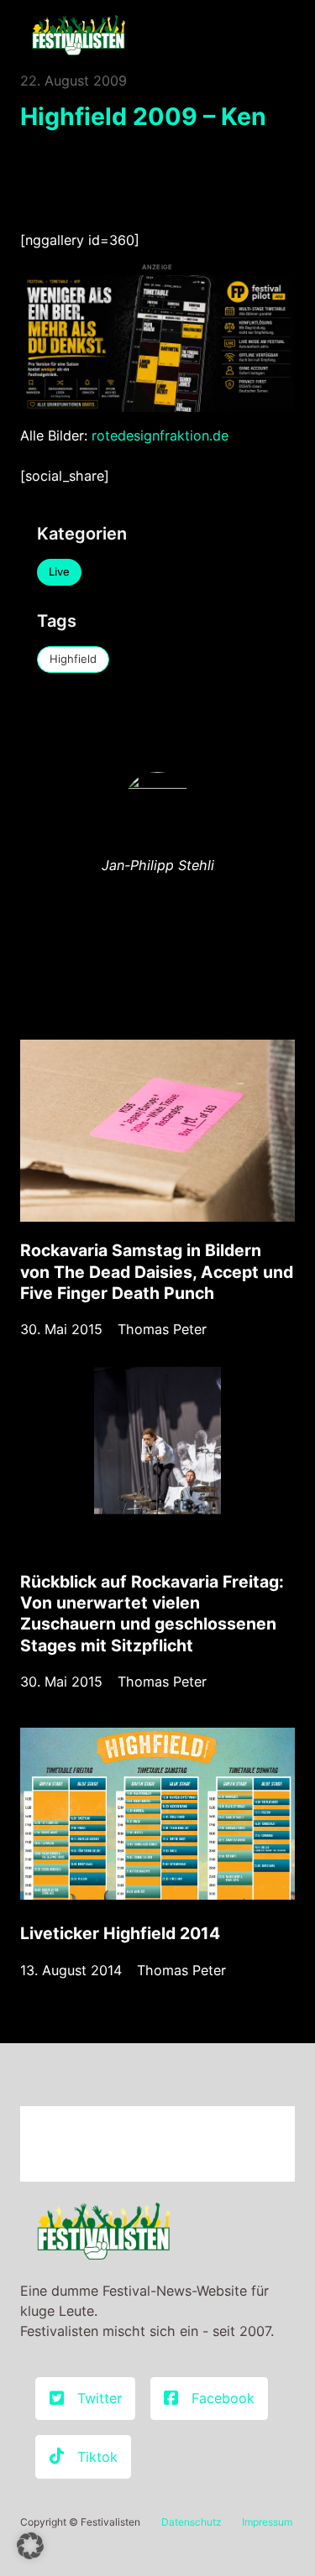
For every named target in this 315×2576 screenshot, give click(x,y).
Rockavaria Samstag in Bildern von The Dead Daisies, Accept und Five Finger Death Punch (157, 1271)
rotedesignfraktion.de (160, 435)
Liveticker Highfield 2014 (120, 1933)
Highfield (73, 659)
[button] (30, 2546)
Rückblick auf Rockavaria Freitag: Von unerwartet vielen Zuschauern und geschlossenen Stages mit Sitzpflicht (152, 1614)
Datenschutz (192, 2522)
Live (59, 571)
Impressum (267, 2522)
